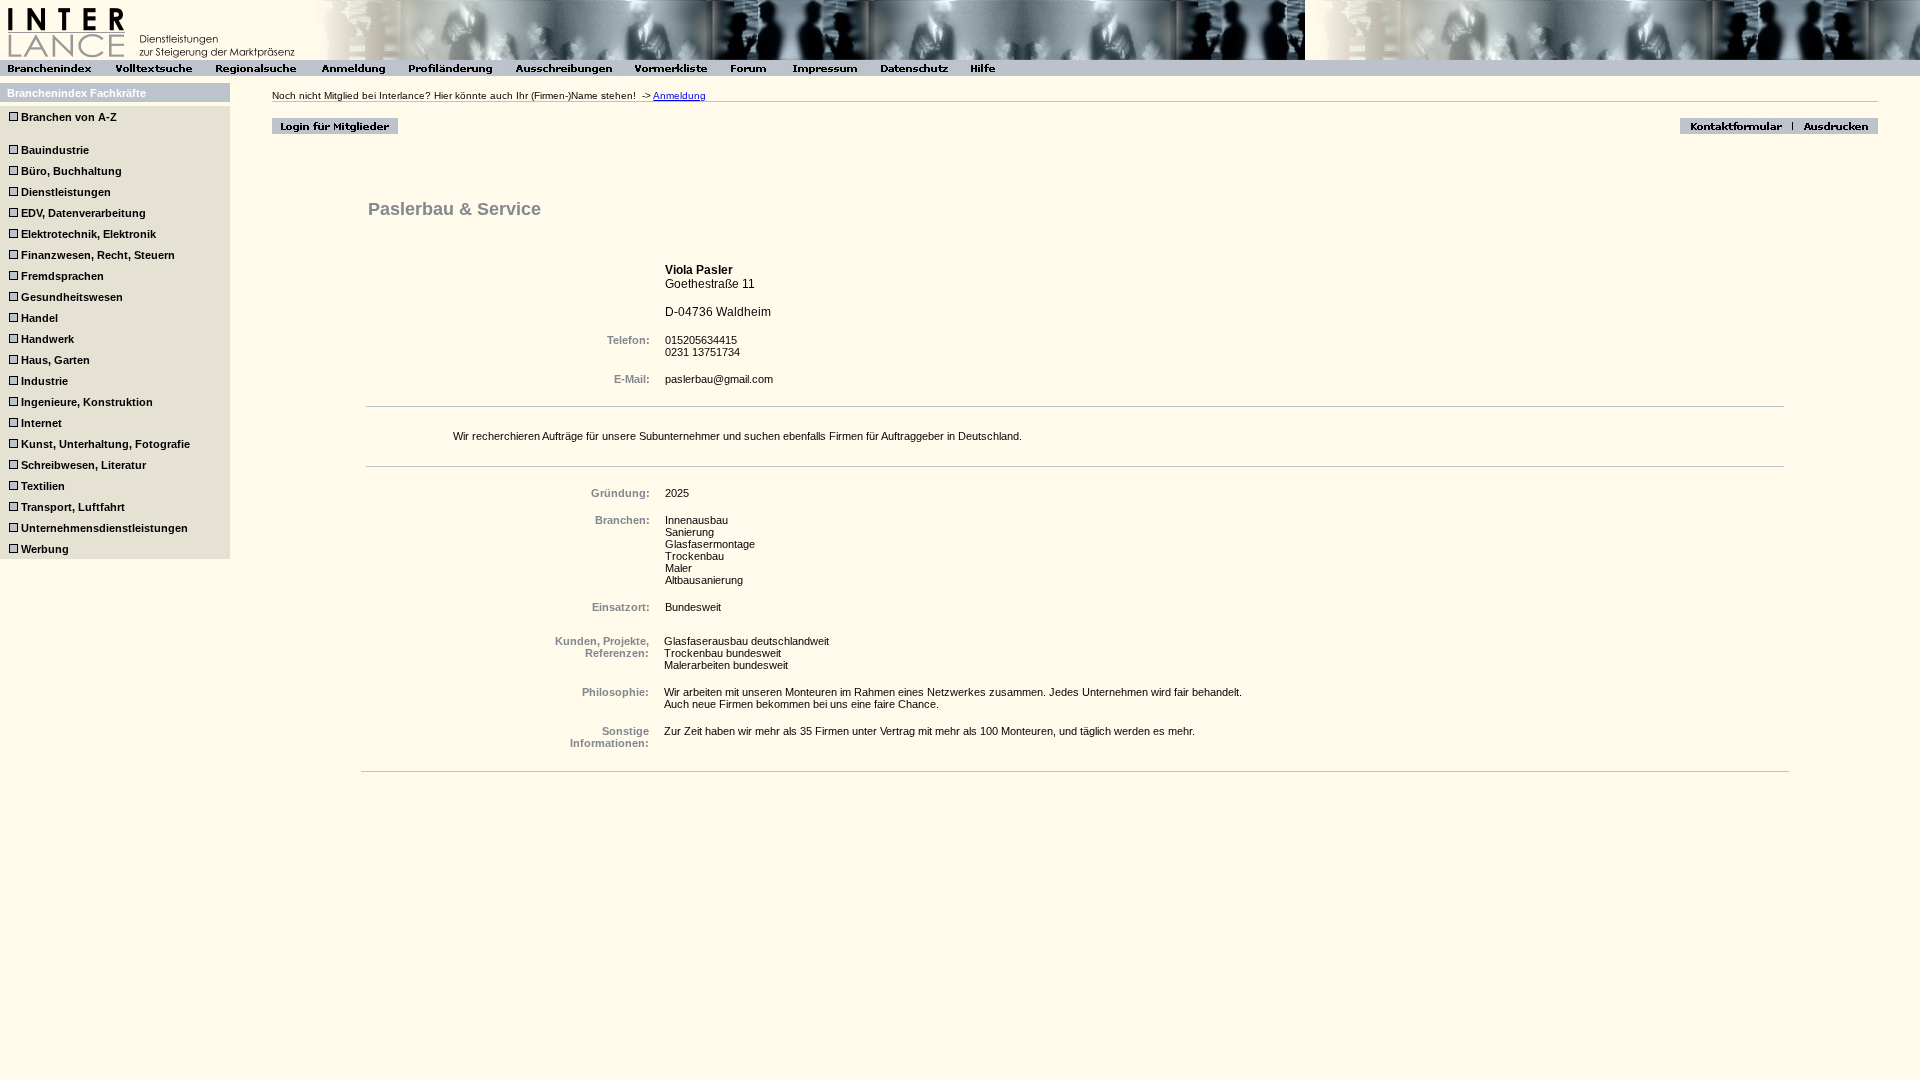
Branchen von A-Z (67, 117)
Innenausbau (696, 520)
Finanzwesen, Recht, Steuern (98, 255)
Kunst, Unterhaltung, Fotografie (105, 444)
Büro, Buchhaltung (71, 171)
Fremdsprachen (62, 276)
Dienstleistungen (66, 192)
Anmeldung (679, 95)
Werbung (45, 549)
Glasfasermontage (710, 544)
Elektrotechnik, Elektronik (88, 234)
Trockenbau (694, 556)
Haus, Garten (55, 360)
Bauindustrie (55, 150)
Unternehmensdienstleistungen (104, 528)
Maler (678, 568)
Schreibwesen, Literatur (83, 465)
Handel (39, 318)
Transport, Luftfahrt (73, 507)
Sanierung (689, 532)
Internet (41, 423)
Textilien (43, 486)
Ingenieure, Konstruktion (87, 402)
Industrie (44, 381)
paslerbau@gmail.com (719, 379)
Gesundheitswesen (72, 297)
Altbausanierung (704, 580)
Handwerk (47, 339)
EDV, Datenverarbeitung (83, 213)
